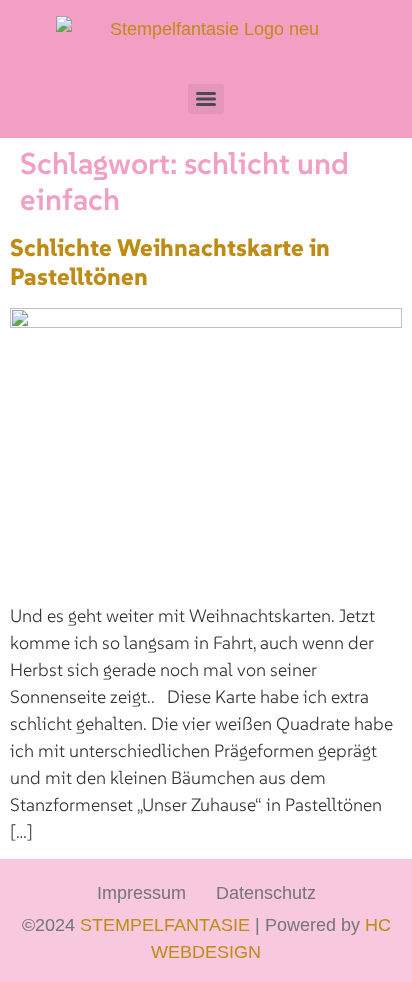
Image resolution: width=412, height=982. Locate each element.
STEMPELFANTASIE (165, 925)
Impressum (141, 893)
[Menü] (206, 99)
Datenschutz (266, 893)
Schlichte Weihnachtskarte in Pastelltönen (170, 262)
